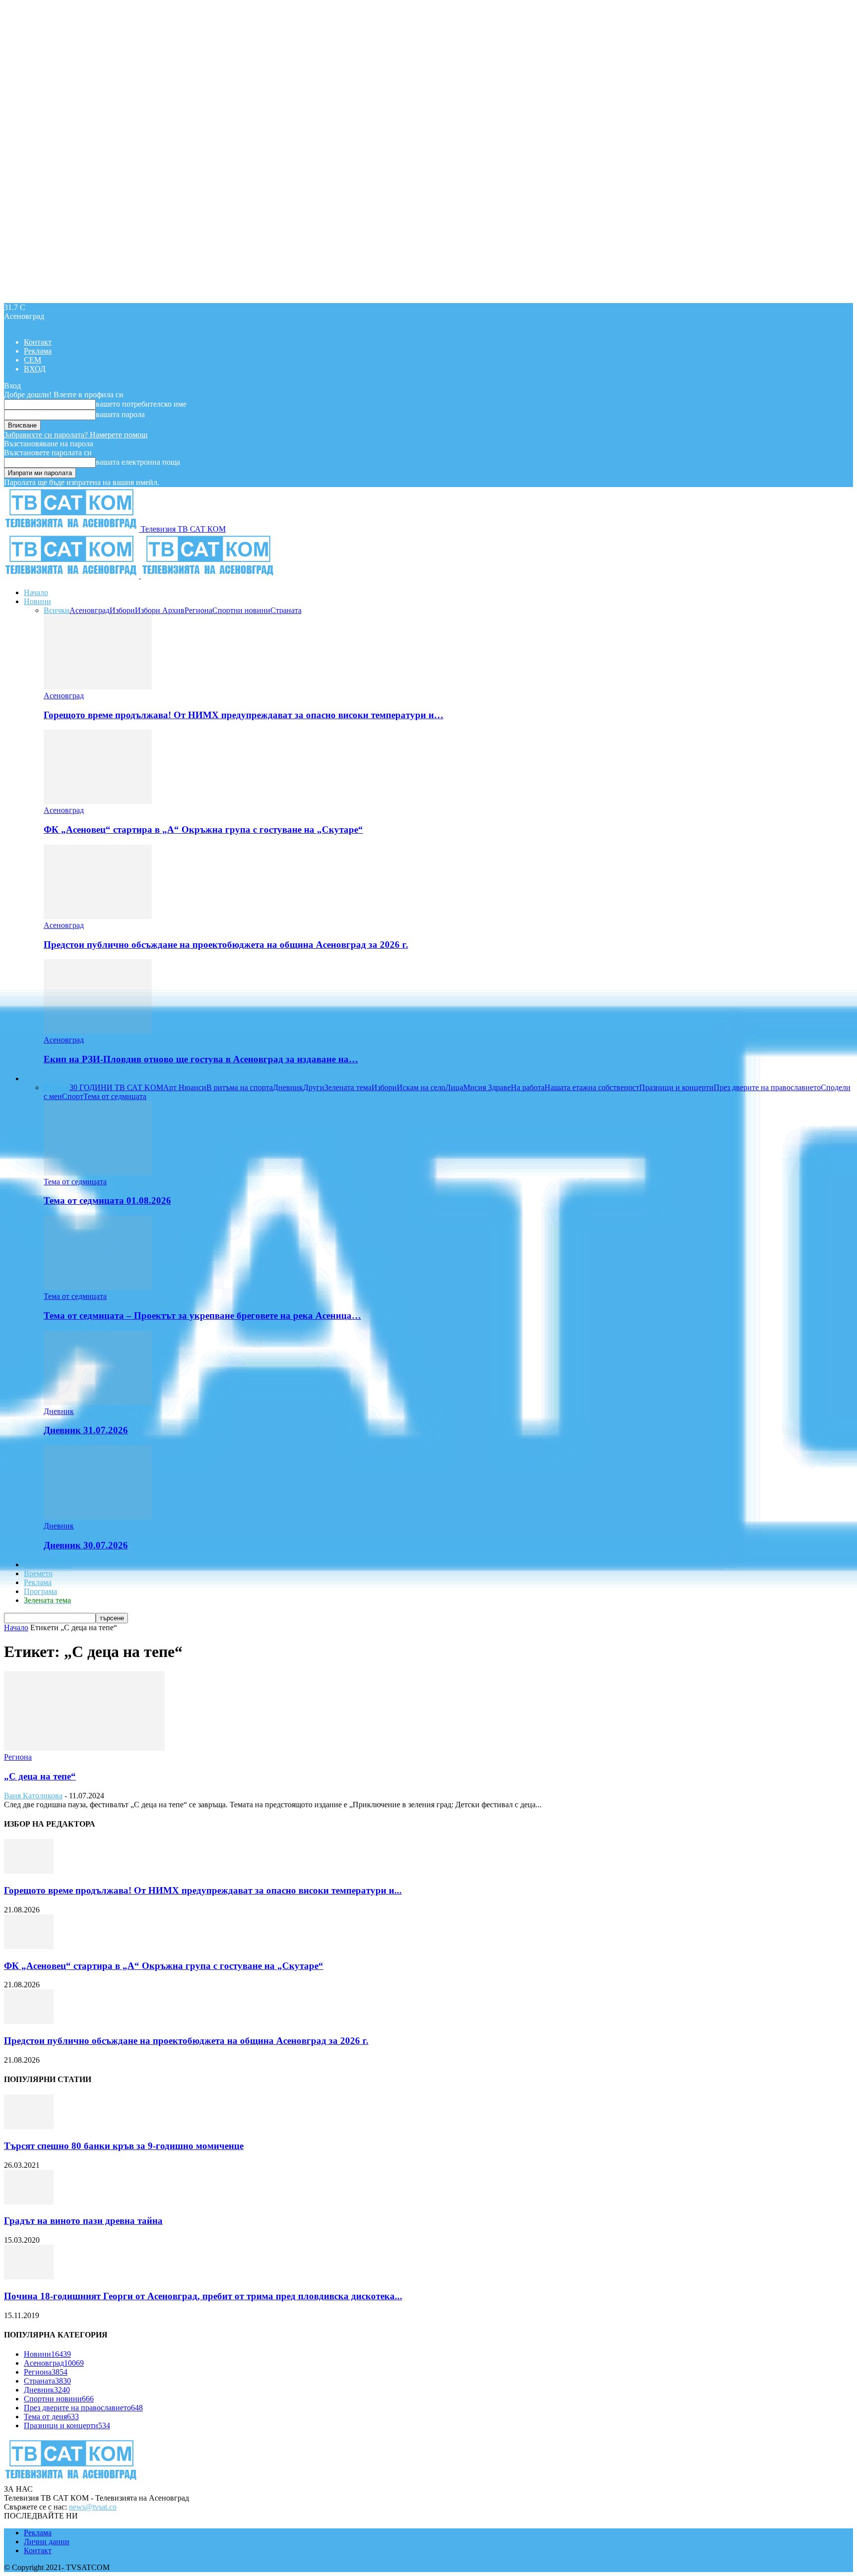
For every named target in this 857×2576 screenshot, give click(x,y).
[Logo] (72, 576)
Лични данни (47, 2542)
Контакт (38, 342)
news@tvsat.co (93, 2507)
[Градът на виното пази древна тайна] (29, 2202)
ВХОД (35, 369)
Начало (36, 592)
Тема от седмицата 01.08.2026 (107, 1200)
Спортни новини (241, 610)
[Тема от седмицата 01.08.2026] (98, 1173)
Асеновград (90, 610)
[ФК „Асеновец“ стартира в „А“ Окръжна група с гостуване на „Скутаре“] (98, 801)
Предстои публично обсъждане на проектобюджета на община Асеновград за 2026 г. (226, 945)
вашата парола (120, 414)
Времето (38, 1573)
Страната (286, 610)
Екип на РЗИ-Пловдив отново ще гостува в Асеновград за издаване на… (201, 1059)
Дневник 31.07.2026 (86, 1430)
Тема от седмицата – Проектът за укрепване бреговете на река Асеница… (202, 1316)
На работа (528, 1087)
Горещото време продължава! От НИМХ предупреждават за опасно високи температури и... (203, 1890)
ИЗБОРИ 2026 (48, 1564)
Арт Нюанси (185, 1087)
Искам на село (421, 1087)
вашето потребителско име (141, 404)
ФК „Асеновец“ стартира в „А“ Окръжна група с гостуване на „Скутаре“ (203, 829)
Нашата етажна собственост (592, 1087)
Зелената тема (348, 1087)
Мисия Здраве (487, 1087)
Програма (40, 1591)
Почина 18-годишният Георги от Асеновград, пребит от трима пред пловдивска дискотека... (203, 2296)
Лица (454, 1087)
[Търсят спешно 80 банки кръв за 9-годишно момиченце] (29, 2126)
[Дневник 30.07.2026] (98, 1517)
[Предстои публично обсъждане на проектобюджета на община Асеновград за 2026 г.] (98, 916)
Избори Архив (160, 610)
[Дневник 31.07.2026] (98, 1402)
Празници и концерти (676, 1087)
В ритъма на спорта (240, 1087)
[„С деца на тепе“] (84, 1748)
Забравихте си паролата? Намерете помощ (76, 435)
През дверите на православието (767, 1087)
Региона (198, 610)
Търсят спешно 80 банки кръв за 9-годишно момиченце (124, 2146)
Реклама (38, 351)
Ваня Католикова (33, 1796)
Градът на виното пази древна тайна (83, 2221)
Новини (37, 601)
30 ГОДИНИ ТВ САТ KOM (116, 1087)
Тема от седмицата (115, 1096)
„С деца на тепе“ (40, 1776)
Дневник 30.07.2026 (86, 1545)
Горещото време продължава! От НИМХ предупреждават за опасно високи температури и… (244, 715)
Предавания (44, 1078)
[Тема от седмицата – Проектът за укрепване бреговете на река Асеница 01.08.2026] (98, 1287)
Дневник (288, 1087)
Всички (57, 610)
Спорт (73, 1096)
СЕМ (32, 360)
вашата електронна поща (138, 462)
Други (314, 1087)
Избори (122, 610)
